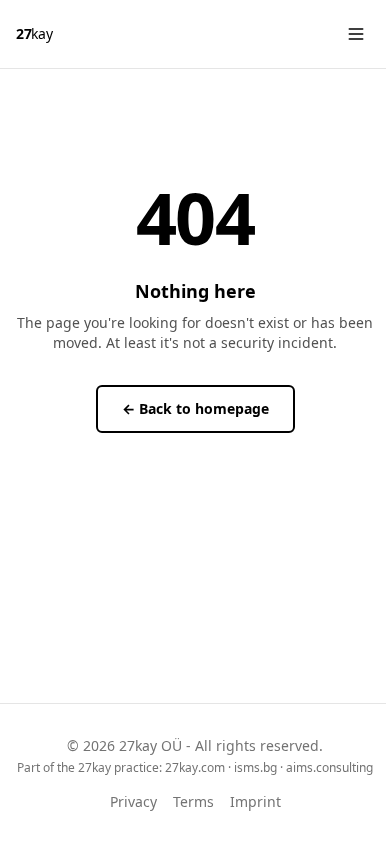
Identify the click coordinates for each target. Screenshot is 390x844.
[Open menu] (356, 34)
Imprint (255, 801)
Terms (193, 801)
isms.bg (255, 767)
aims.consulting (329, 767)
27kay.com (195, 767)
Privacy (133, 801)
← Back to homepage (195, 408)
